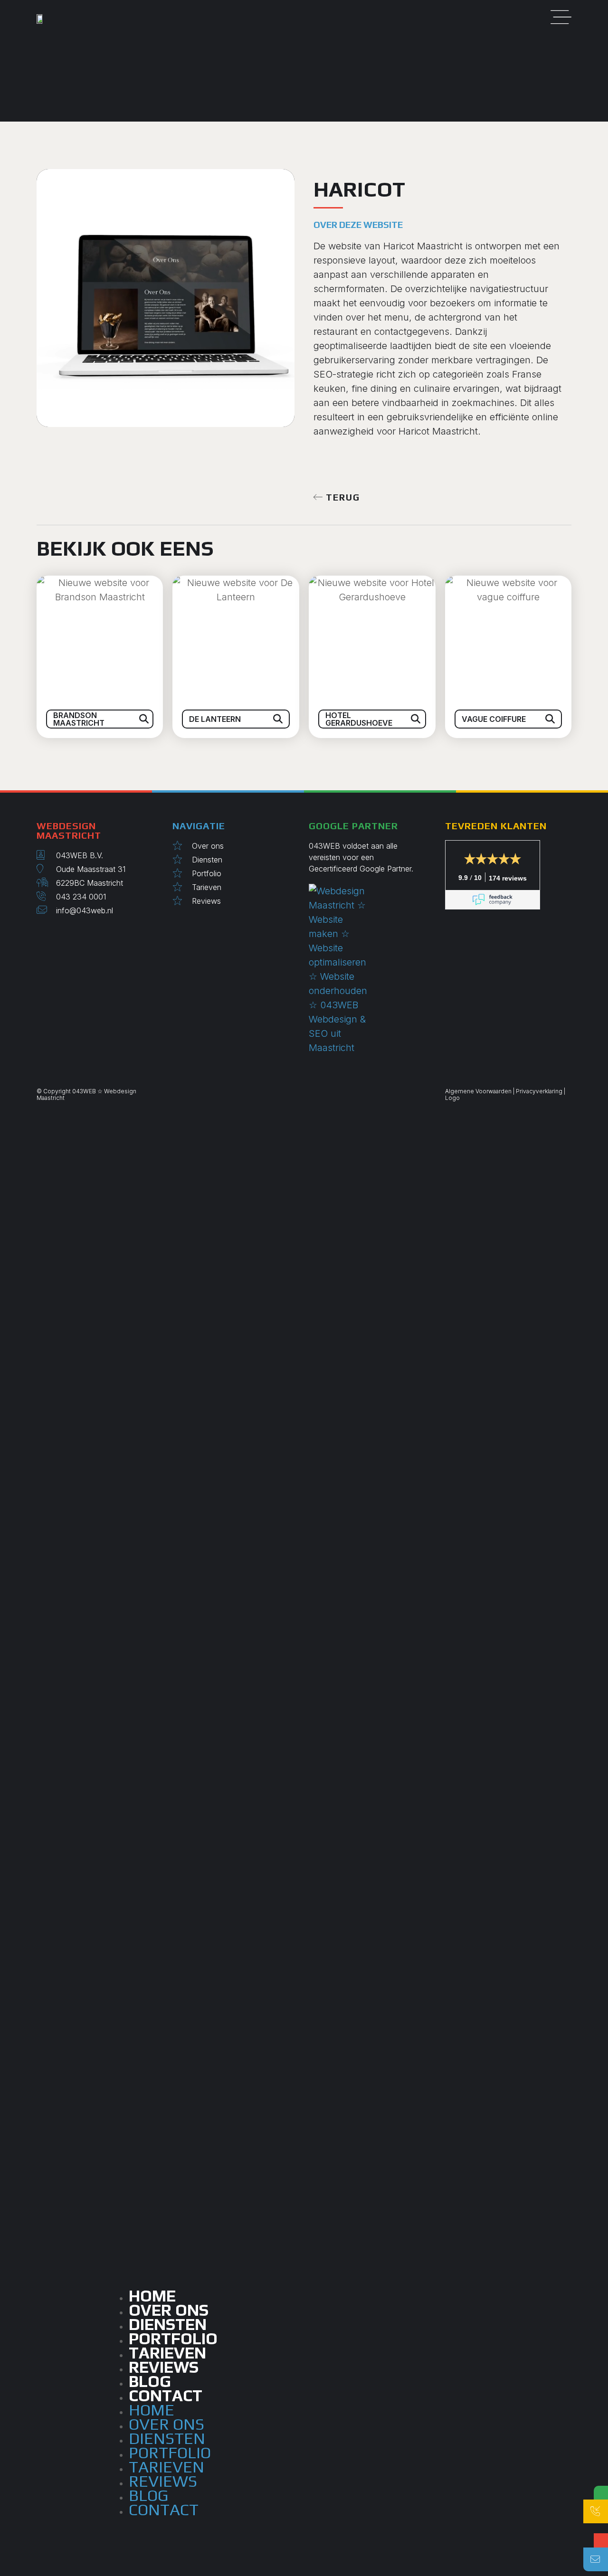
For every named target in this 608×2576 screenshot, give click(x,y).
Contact (166, 2395)
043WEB (84, 1091)
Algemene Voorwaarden (478, 1091)
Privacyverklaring (539, 1091)
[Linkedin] (46, 933)
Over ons (166, 2424)
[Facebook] (53, 933)
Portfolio (170, 2452)
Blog (148, 2495)
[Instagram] (39, 933)
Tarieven (166, 2467)
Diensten (167, 2438)
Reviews (163, 2481)
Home (152, 2410)
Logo (452, 1098)
